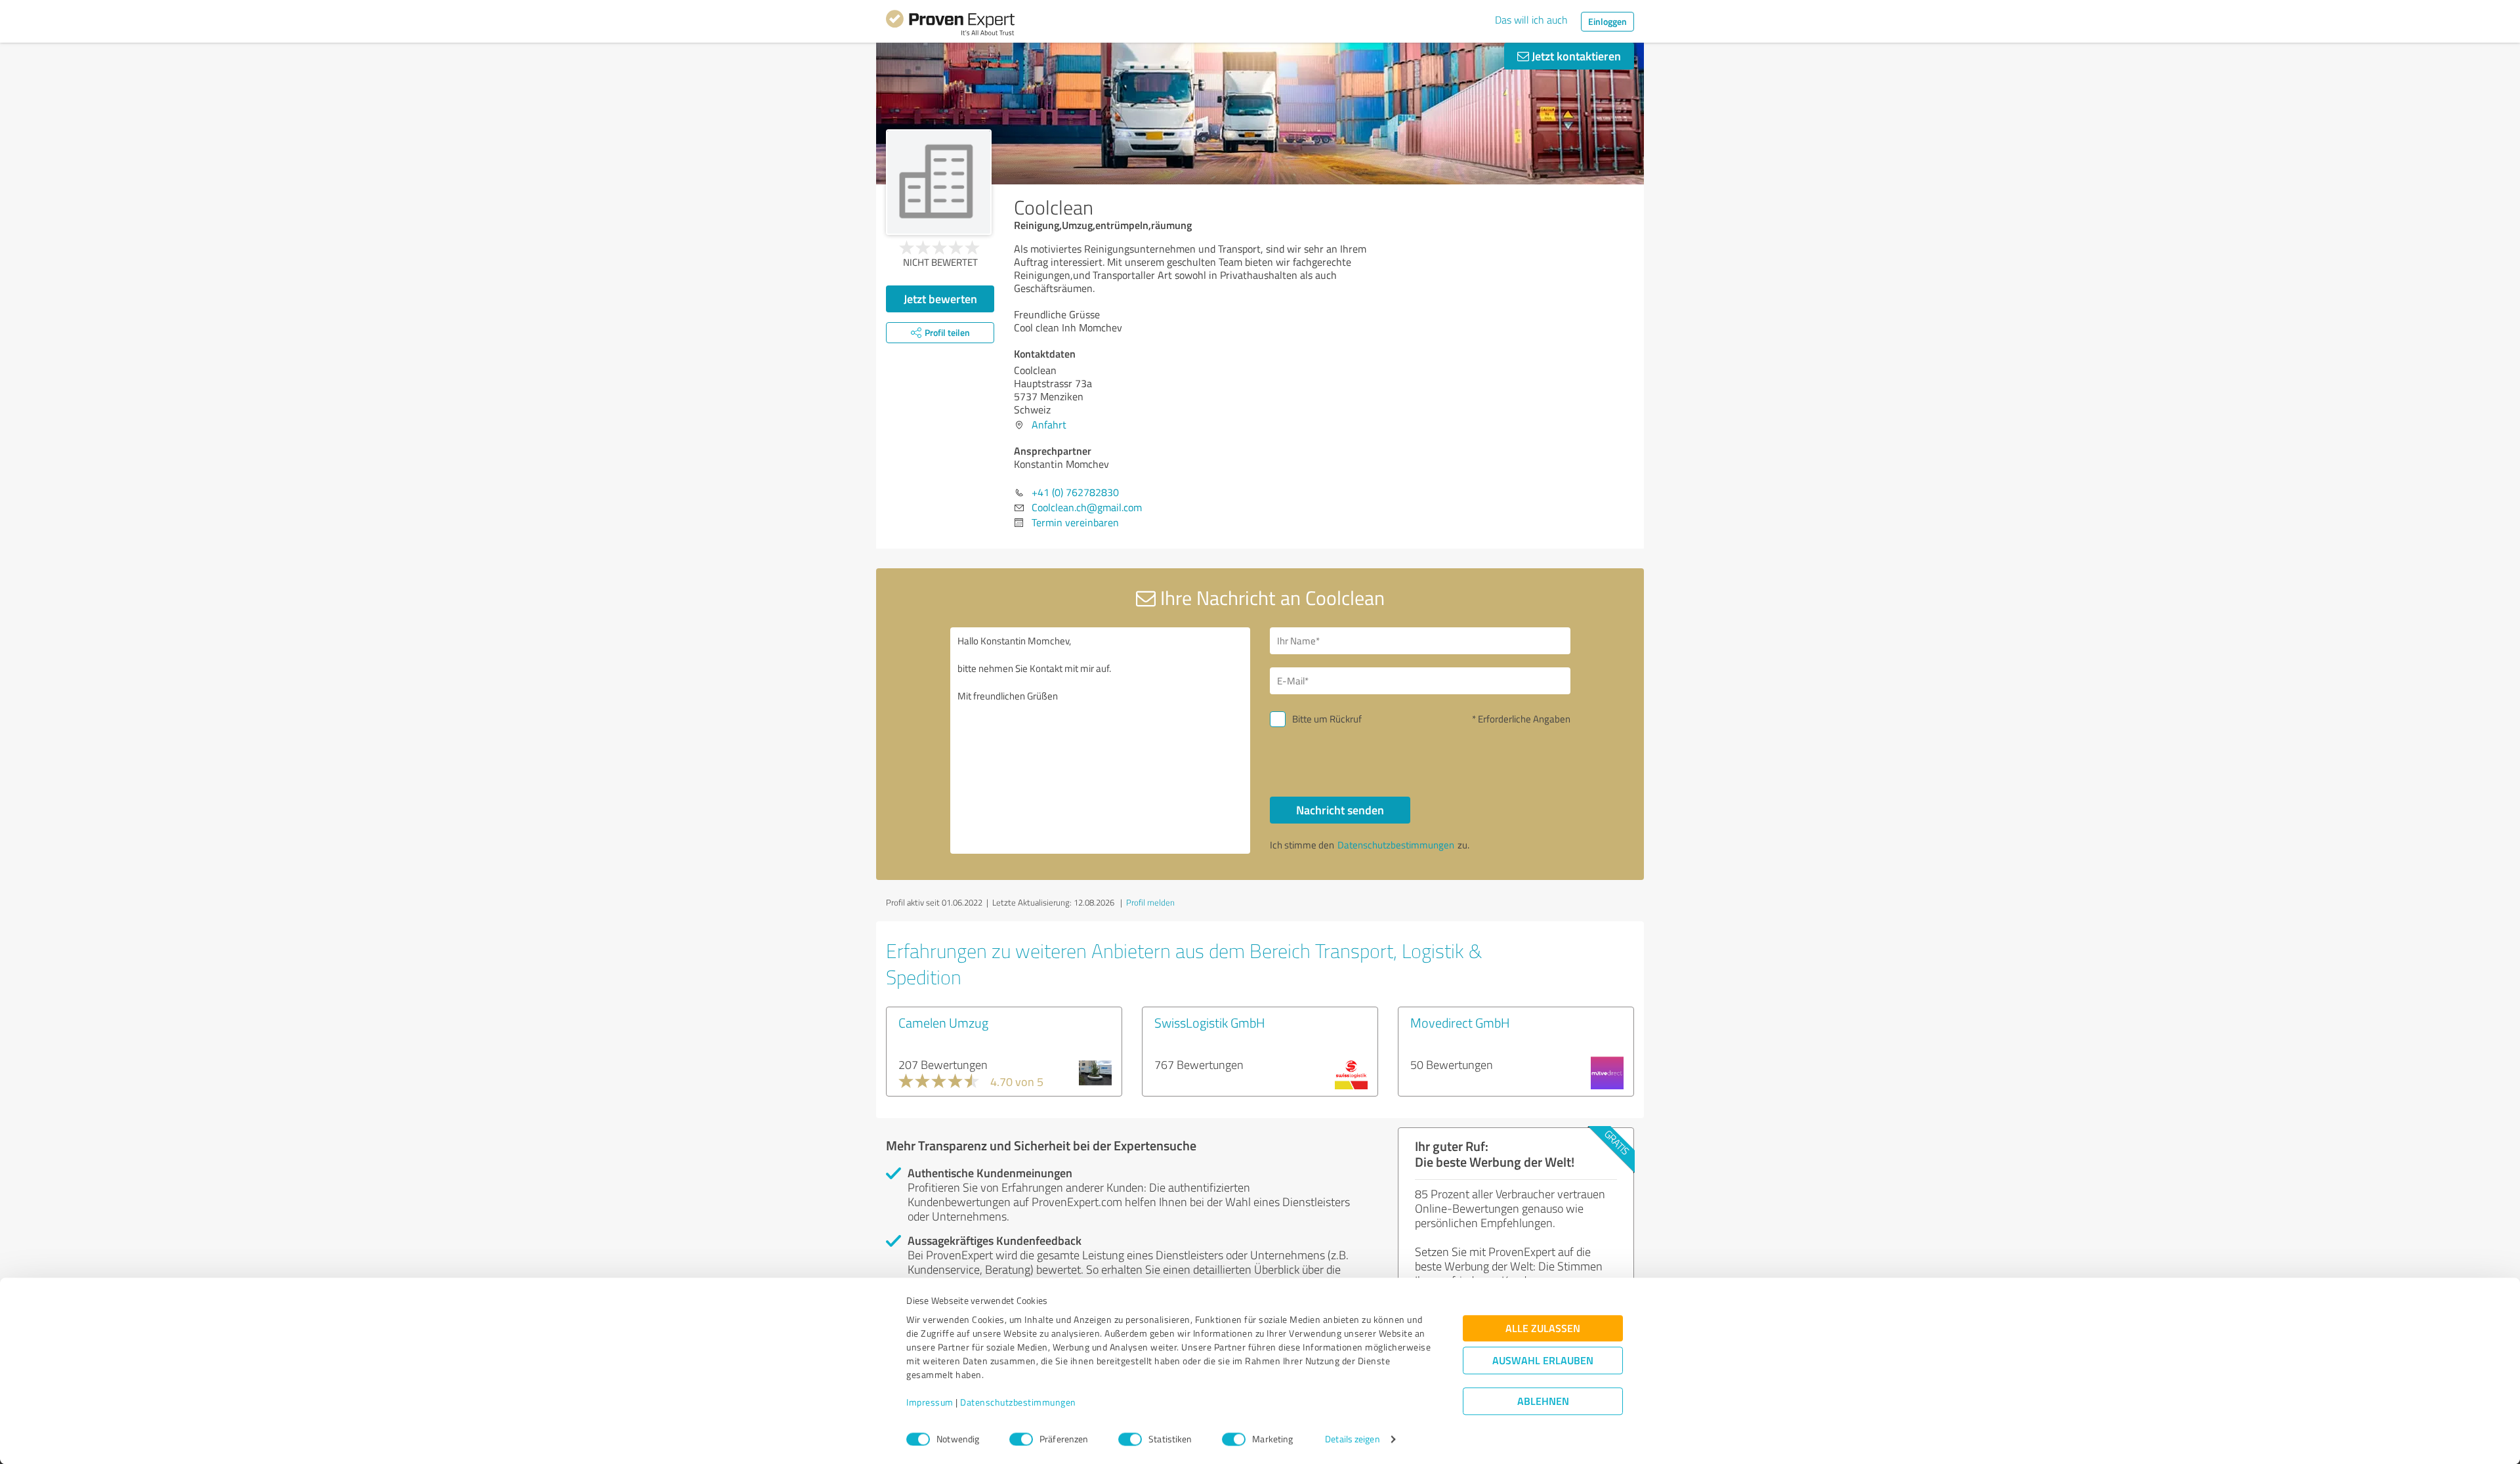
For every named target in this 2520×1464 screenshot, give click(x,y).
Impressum (930, 1403)
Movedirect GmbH (1460, 1022)
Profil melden (1150, 902)
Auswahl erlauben (1543, 1361)
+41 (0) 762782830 (1075, 492)
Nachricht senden (1340, 810)
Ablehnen (1543, 1401)
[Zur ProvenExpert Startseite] (950, 25)
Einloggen (1607, 21)
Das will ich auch (1531, 20)
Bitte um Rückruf (1327, 719)
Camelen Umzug (943, 1022)
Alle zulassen (1543, 1328)
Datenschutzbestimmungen (1018, 1403)
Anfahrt (1049, 425)
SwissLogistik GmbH (1210, 1022)
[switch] (1021, 1439)
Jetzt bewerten (940, 299)
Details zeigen (1352, 1439)
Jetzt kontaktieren (1575, 56)
